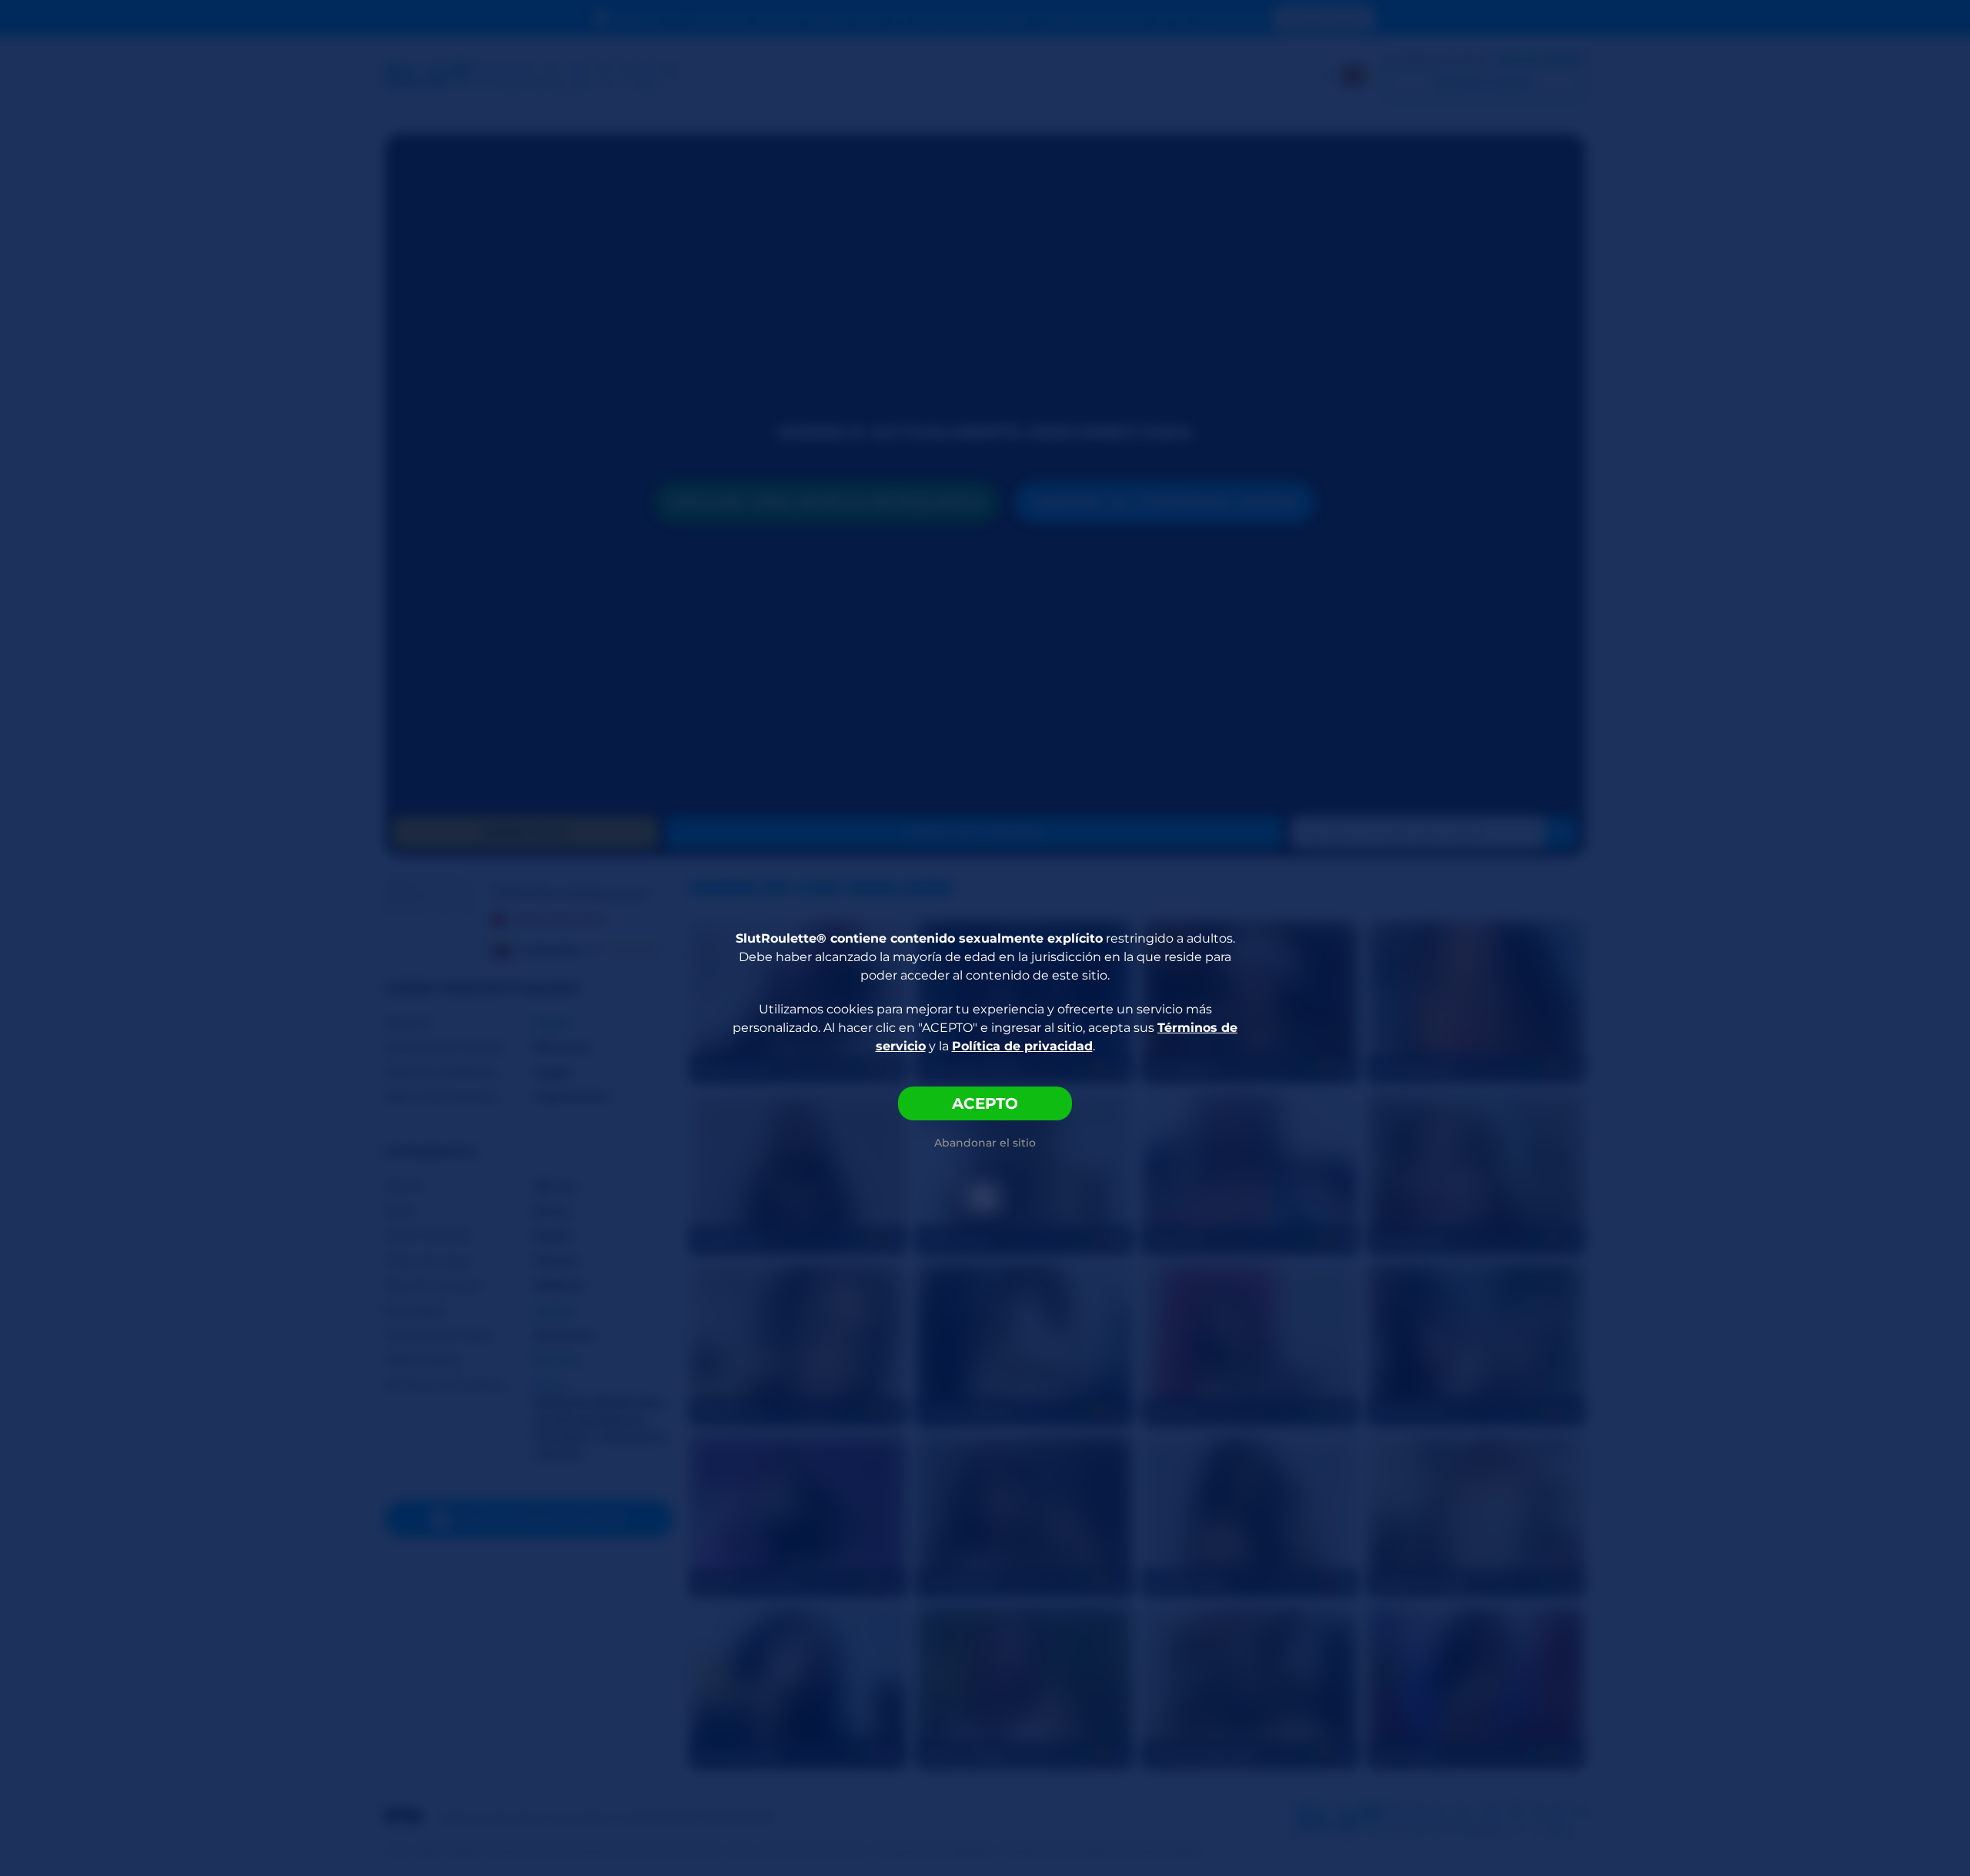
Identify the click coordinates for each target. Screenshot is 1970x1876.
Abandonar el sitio (985, 1143)
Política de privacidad (1022, 1046)
